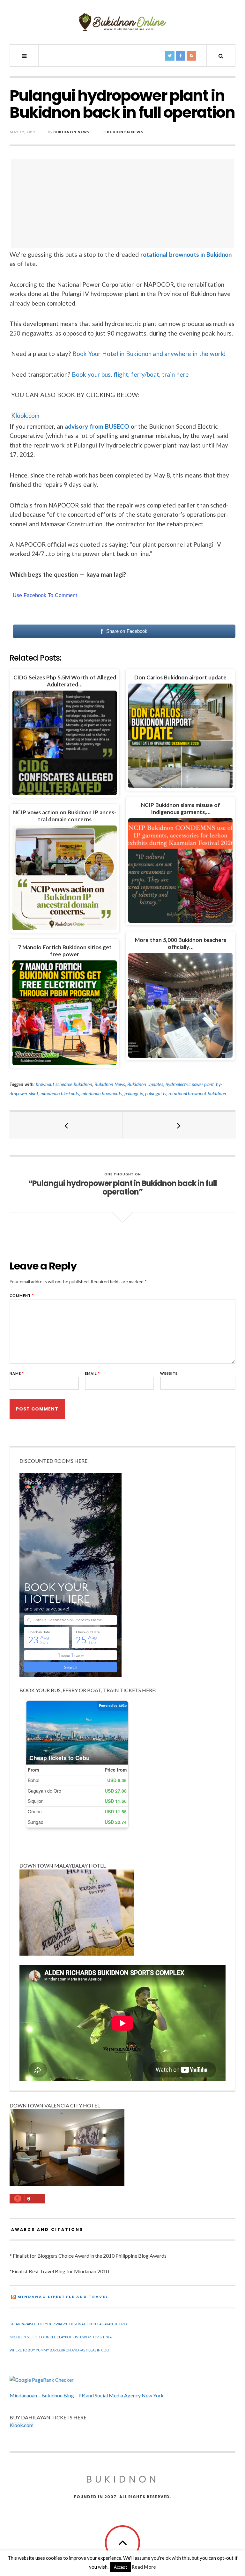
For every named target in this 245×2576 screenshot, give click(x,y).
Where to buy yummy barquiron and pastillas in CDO (59, 2350)
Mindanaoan (23, 2395)
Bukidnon (123, 2479)
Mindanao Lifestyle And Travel (63, 2297)
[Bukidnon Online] (122, 22)
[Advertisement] (124, 204)
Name (17, 1373)
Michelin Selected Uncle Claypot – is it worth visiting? (61, 2337)
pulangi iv (134, 1094)
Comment (22, 1295)
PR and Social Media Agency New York (121, 2395)
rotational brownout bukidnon (197, 1094)
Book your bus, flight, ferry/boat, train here (130, 374)
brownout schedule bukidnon (64, 1084)
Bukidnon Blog (58, 2395)
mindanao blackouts (60, 1094)
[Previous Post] (66, 1125)
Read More (144, 2567)
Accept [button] (120, 2567)
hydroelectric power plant (190, 1084)
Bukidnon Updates (145, 1084)
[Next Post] (179, 1125)
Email (92, 1373)
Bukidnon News (71, 132)
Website (169, 1373)
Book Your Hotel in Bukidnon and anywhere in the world (149, 354)
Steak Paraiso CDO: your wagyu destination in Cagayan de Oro (68, 2324)
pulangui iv (156, 1094)
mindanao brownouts (102, 1094)
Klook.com (25, 415)
